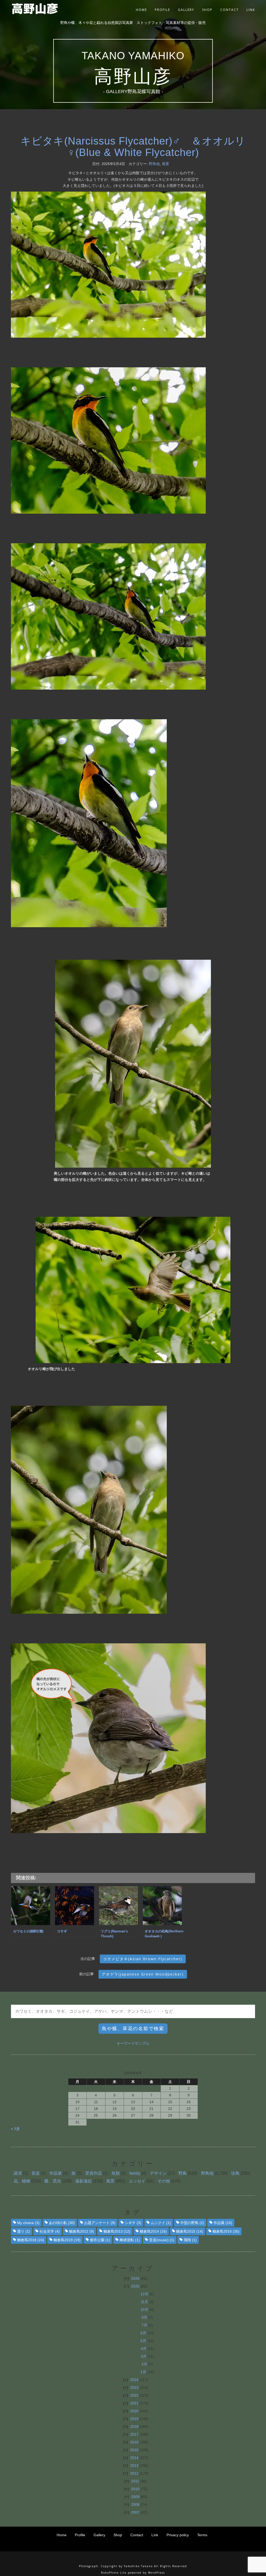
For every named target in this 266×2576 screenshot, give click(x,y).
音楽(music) (162, 2240)
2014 (134, 2458)
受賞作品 (94, 2173)
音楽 (36, 2173)
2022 (134, 2395)
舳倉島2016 (226, 2231)
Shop (207, 10)
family (135, 2173)
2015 (134, 2450)
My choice (28, 2223)
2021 (134, 2403)
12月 (144, 2294)
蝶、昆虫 (53, 2181)
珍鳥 (235, 2173)
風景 (165, 164)
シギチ (133, 2223)
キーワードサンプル (133, 2043)
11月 (144, 2302)
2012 (134, 2473)
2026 (135, 2278)
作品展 (56, 2173)
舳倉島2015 (190, 2231)
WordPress (157, 2573)
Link (251, 10)
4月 (144, 2349)
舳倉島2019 (67, 2240)
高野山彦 (133, 76)
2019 (134, 2419)
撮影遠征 (84, 2181)
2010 (135, 2489)
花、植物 (22, 2181)
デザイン (158, 2173)
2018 (134, 2427)
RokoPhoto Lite (114, 2573)
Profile (162, 10)
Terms (202, 2535)
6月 (143, 2333)
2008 (135, 2505)
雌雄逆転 (130, 2240)
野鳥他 (154, 164)
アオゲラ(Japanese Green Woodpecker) (143, 1974)
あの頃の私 (62, 2223)
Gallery (186, 10)
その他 (164, 2181)
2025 (135, 2286)
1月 (143, 2372)
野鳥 (183, 2173)
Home (141, 10)
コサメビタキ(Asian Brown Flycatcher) (143, 1959)
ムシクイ (161, 2223)
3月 (144, 2356)
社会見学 (50, 2231)
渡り (24, 2231)
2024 (134, 2380)
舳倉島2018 (31, 2240)
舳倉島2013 (117, 2231)
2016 (134, 2442)
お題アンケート (100, 2223)
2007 (135, 2512)
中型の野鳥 (192, 2223)
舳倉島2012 (82, 2231)
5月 (143, 2341)
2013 (134, 2466)
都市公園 (100, 2240)
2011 (135, 2481)
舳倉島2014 (153, 2231)
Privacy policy (178, 2535)
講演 (18, 2173)
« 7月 (15, 2129)
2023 (134, 2388)
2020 (134, 2411)
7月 (144, 2325)
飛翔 (190, 2240)
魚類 (116, 2173)
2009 (135, 2497)
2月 (144, 2364)
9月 (144, 2317)
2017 (134, 2434)
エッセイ (137, 2181)
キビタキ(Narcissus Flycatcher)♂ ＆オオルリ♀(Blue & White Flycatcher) (133, 147)
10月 (144, 2310)
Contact (230, 10)
